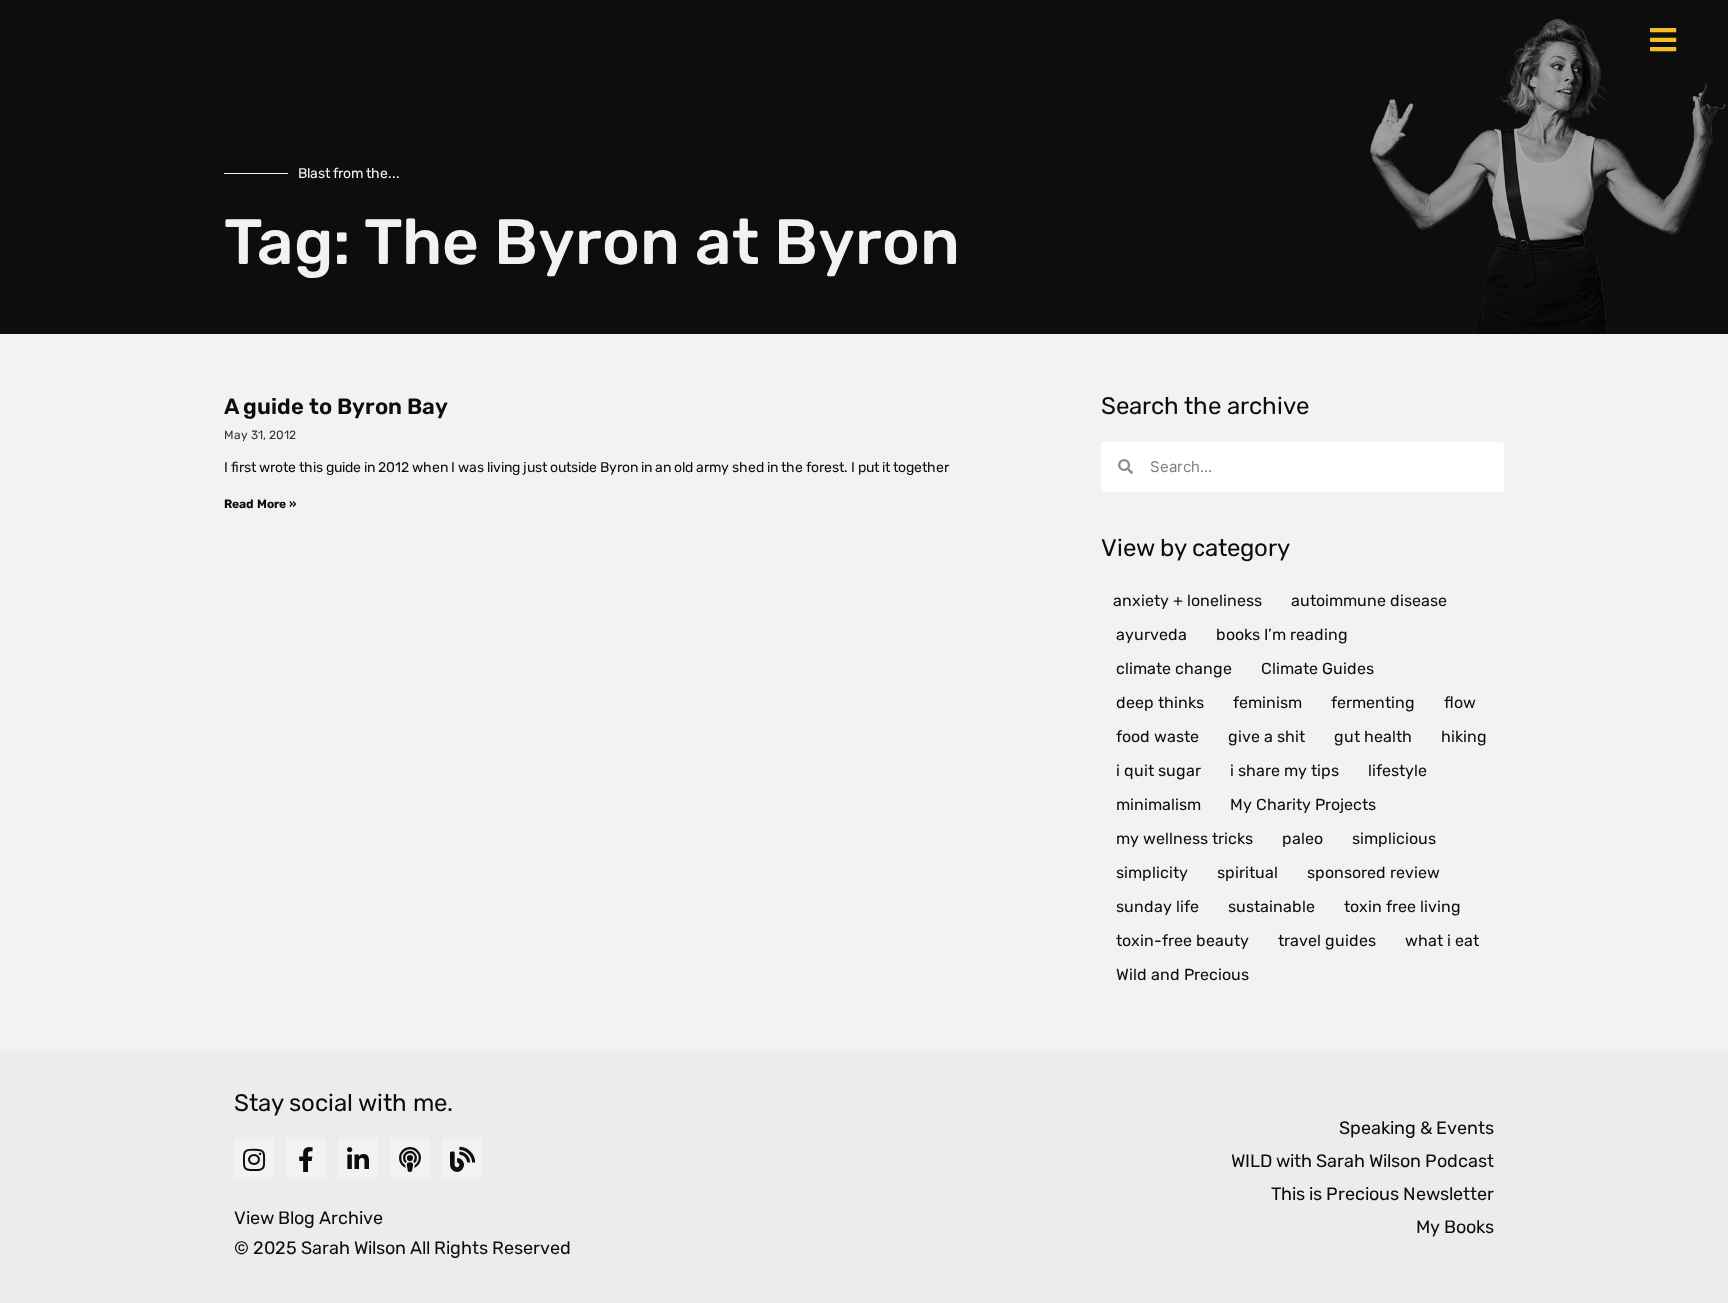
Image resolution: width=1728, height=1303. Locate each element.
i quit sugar (1158, 770)
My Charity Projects (1303, 804)
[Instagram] (254, 1159)
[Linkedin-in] (358, 1159)
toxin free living (1402, 906)
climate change (1174, 668)
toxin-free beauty (1182, 940)
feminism (1267, 702)
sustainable (1271, 906)
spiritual (1247, 872)
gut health (1373, 736)
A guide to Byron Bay (336, 406)
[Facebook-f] (306, 1159)
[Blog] (462, 1159)
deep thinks (1160, 702)
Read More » (260, 504)
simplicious (1394, 838)
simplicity (1152, 872)
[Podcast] (410, 1159)
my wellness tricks (1184, 838)
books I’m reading (1282, 634)
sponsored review (1373, 872)
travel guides (1327, 940)
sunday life (1157, 906)
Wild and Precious (1182, 974)
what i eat (1442, 940)
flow (1460, 702)
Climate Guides (1317, 668)
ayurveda (1151, 634)
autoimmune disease (1369, 600)
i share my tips (1284, 770)
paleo (1302, 838)
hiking (1464, 736)
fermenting (1373, 702)
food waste (1157, 736)
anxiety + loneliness (1187, 600)
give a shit (1266, 736)
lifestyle (1397, 770)
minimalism (1158, 804)
